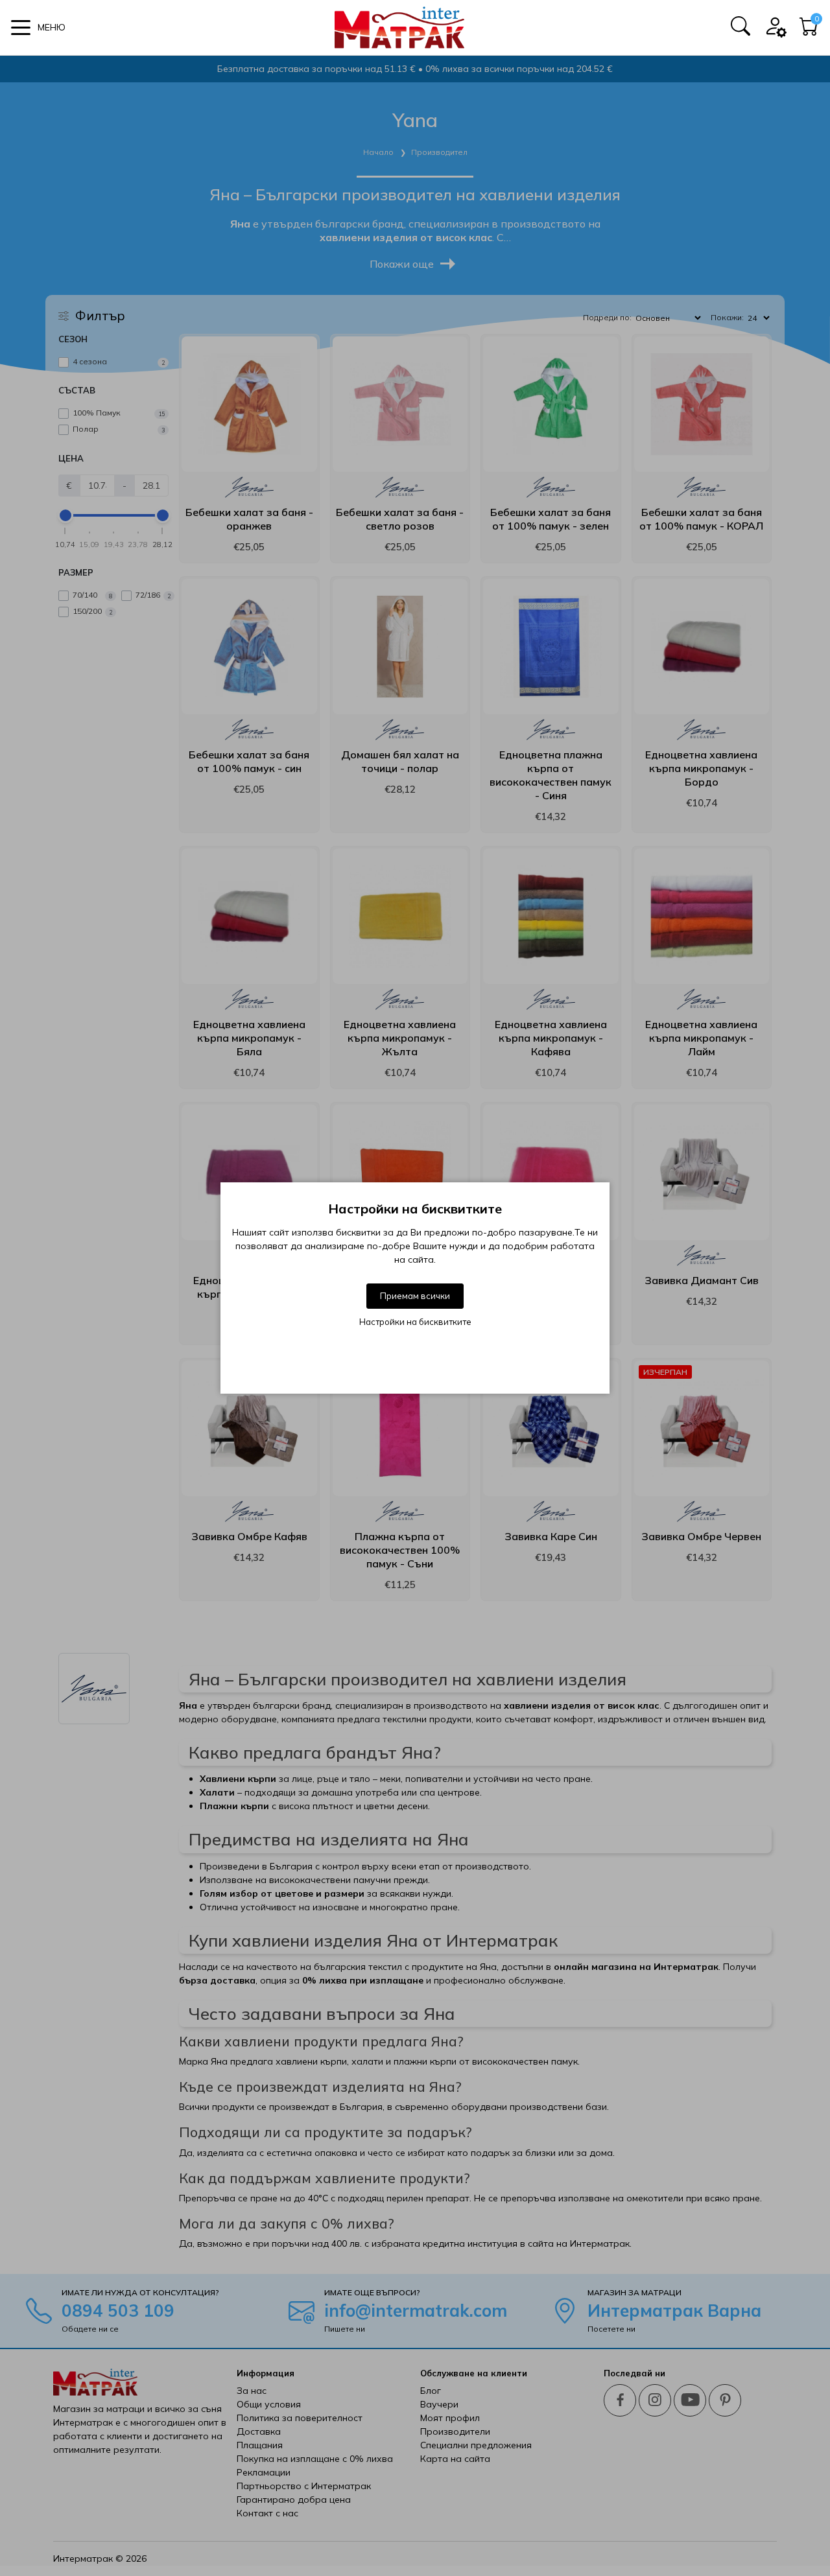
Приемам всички (415, 1296)
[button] (38, 28)
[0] (809, 30)
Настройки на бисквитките (415, 1322)
